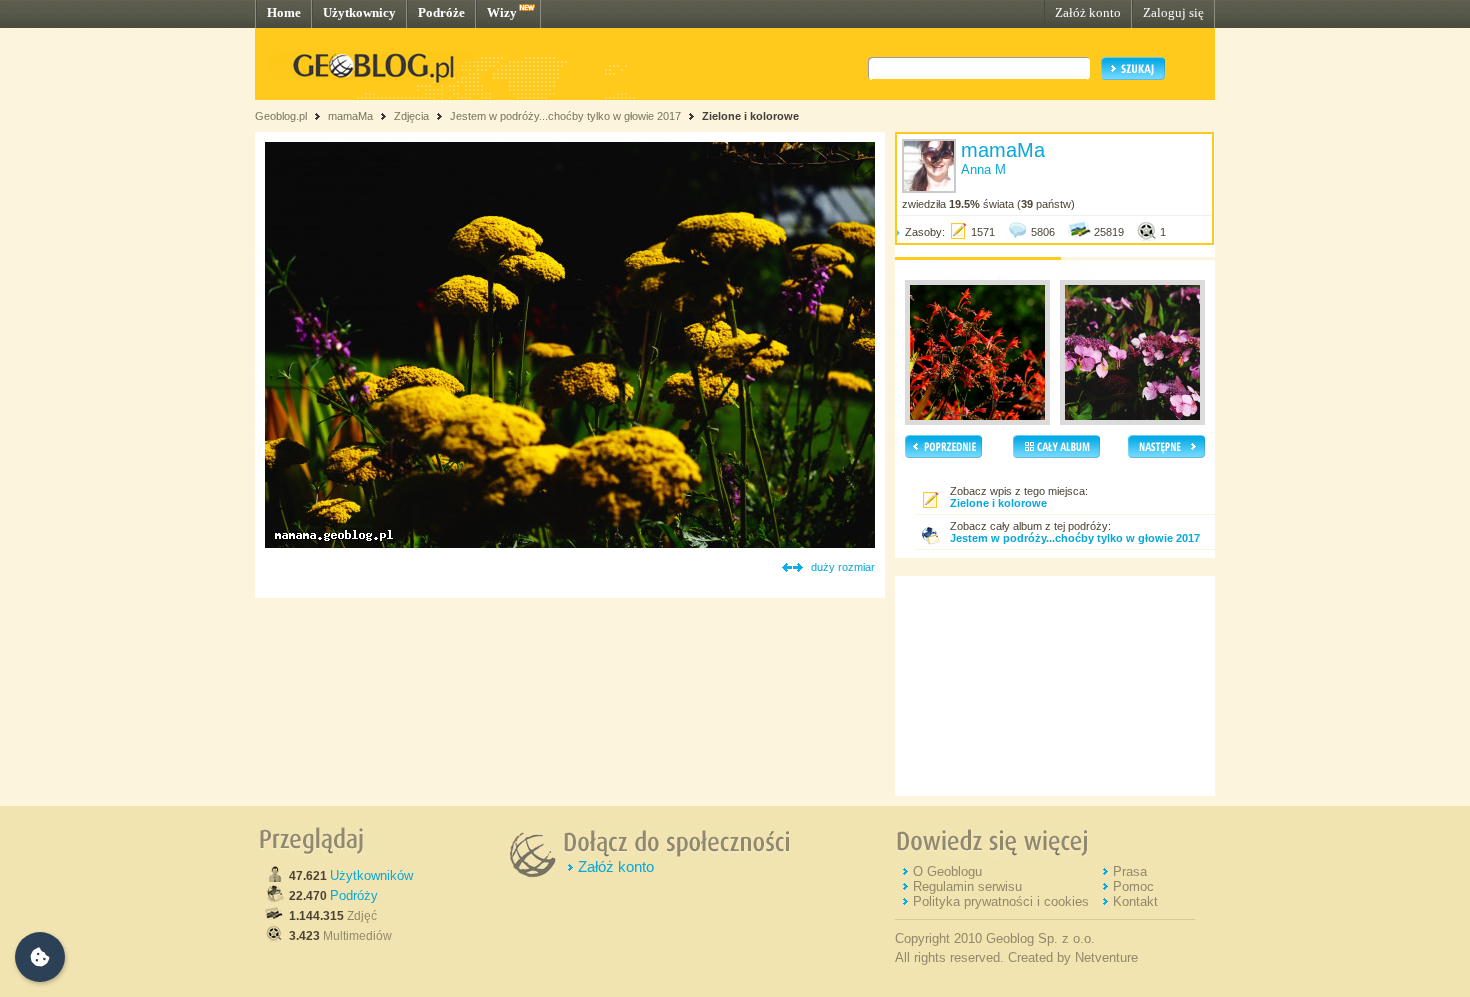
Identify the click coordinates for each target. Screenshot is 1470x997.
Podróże (441, 12)
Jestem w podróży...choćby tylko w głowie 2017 (565, 116)
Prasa (1130, 871)
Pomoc (1133, 886)
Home (284, 12)
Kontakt (1135, 901)
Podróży (354, 895)
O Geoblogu (947, 871)
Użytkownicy (359, 12)
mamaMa (350, 116)
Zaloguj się (1173, 12)
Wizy (502, 12)
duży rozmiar (843, 567)
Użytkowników (371, 875)
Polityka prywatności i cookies (1001, 901)
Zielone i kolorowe (750, 116)
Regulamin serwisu (967, 886)
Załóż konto (1088, 12)
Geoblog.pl (281, 116)
